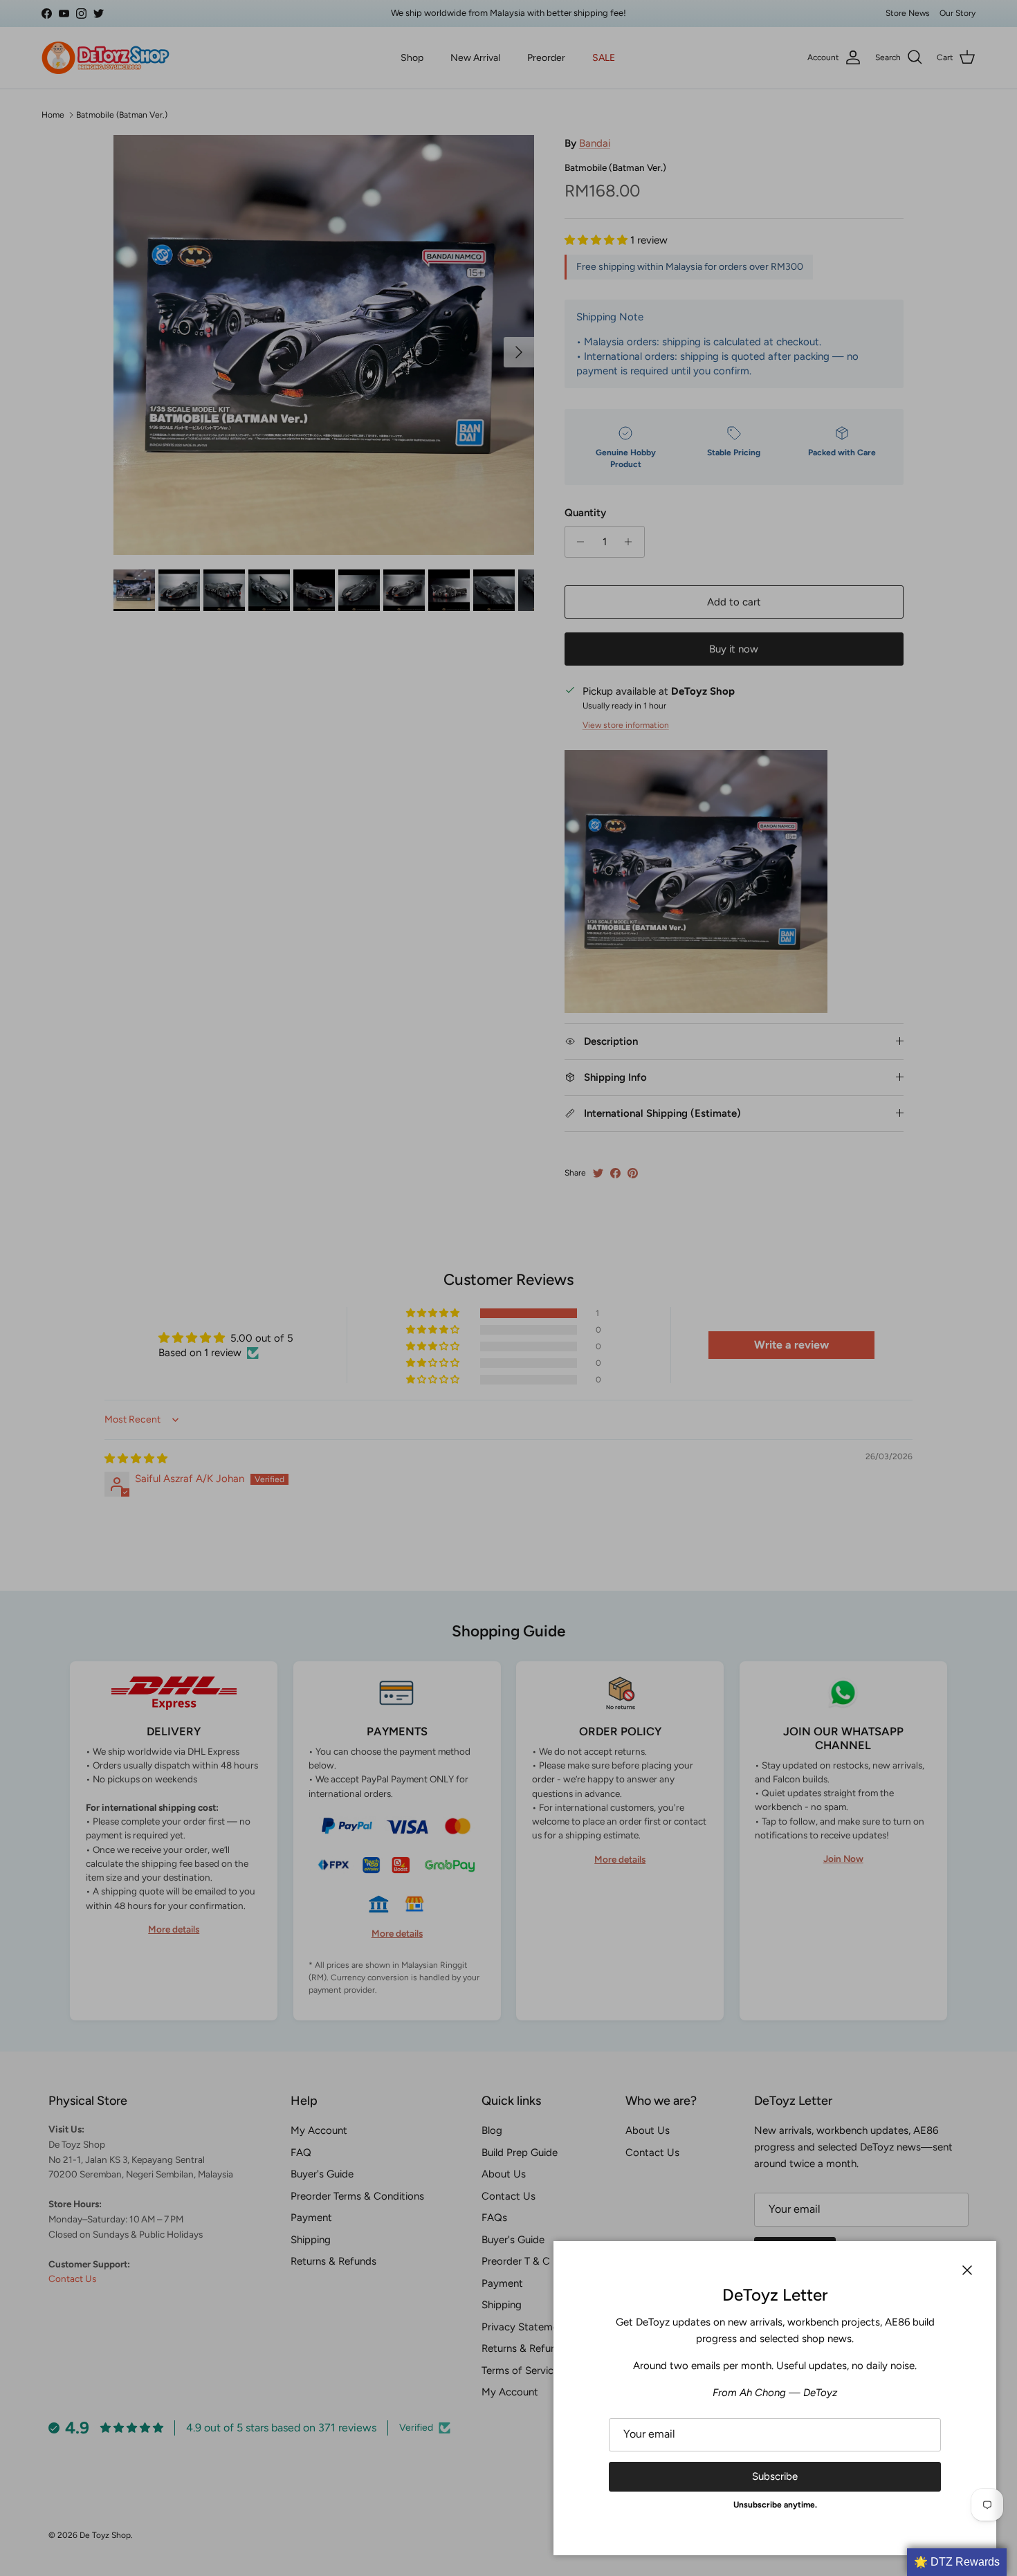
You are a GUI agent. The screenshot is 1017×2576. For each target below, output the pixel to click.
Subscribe (775, 2476)
